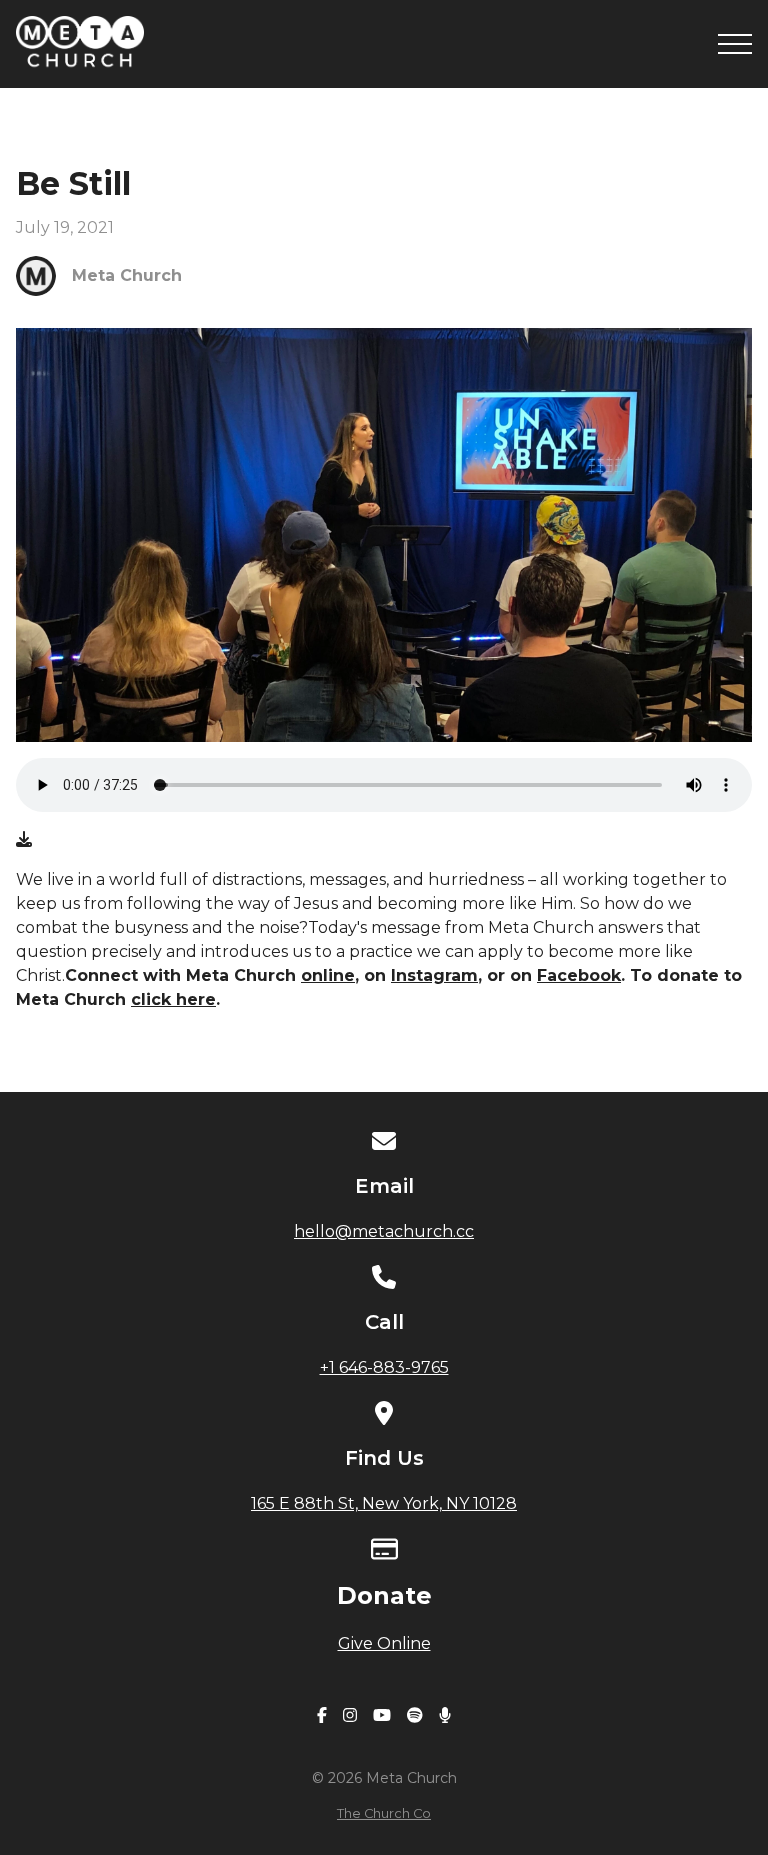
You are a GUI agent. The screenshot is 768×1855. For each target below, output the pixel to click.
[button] (735, 44)
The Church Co (384, 1813)
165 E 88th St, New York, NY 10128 (384, 1503)
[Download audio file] (24, 840)
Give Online (384, 1643)
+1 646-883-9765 (384, 1367)
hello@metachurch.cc (384, 1231)
